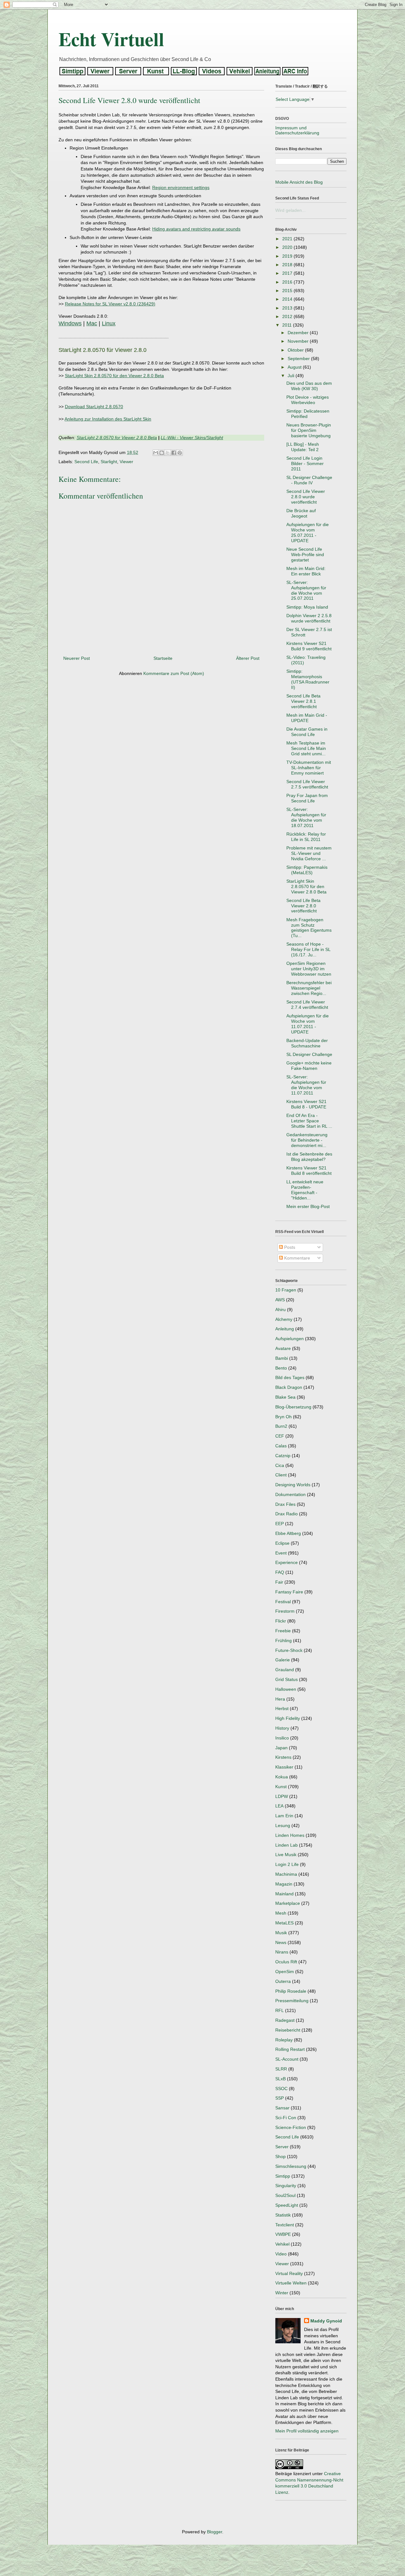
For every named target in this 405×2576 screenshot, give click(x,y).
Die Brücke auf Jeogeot (301, 513)
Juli (292, 376)
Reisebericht (288, 2030)
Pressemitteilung (292, 2001)
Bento (281, 1368)
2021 (288, 239)
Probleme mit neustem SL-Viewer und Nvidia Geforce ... (309, 853)
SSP (280, 2098)
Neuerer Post (77, 658)
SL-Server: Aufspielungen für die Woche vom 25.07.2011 (306, 590)
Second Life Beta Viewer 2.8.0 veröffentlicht (303, 906)
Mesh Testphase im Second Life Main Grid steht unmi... (306, 748)
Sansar (282, 2108)
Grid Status (287, 1679)
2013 (288, 308)
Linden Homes (290, 1835)
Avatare (283, 1348)
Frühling (283, 1641)
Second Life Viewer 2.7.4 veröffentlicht (307, 1005)
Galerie (283, 1660)
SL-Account (287, 2059)
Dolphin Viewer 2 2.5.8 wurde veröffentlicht (309, 618)
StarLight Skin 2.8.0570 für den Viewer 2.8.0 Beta (114, 376)
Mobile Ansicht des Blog (299, 182)
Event (281, 1553)
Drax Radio (287, 1514)
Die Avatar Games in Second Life (307, 732)
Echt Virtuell (111, 39)
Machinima (286, 1874)
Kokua (282, 1777)
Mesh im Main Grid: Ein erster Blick (306, 571)
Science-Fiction (291, 2127)
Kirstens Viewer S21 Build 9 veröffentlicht (309, 646)
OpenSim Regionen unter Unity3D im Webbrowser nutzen (309, 969)
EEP (280, 1524)
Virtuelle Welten (291, 2283)
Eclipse (282, 1543)
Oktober (296, 350)
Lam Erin (284, 1816)
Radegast (285, 2020)
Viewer (126, 462)
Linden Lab (287, 1845)
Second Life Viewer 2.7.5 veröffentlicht (307, 784)
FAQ (280, 1572)
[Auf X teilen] (168, 453)
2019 (288, 256)
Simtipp (283, 2176)
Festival (283, 1602)
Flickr (281, 1621)
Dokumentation (290, 1494)
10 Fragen (286, 1290)
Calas (281, 1446)
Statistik (283, 2215)
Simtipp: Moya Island (307, 607)
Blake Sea (285, 1397)
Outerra (283, 1981)
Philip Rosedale (291, 1991)
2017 (288, 273)
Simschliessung (291, 2166)
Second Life (86, 462)
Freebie (283, 1631)
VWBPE (283, 2234)
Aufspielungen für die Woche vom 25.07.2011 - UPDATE (308, 532)
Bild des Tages (290, 1377)
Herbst (282, 1708)
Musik (281, 1933)
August (295, 367)
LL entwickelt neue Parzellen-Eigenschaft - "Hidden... (305, 1190)
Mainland (284, 1894)
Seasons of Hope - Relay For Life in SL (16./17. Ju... (308, 949)
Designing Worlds (293, 1485)
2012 (288, 316)
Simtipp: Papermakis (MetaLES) (307, 870)
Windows (70, 323)
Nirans (282, 1952)
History (282, 1728)
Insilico (282, 1738)
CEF (280, 1436)
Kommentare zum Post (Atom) (174, 673)
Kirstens (283, 1757)
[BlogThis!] (162, 453)
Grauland (285, 1670)
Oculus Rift (286, 1962)
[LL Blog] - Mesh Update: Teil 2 (303, 447)
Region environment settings (181, 187)
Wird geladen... (290, 210)
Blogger (215, 2532)
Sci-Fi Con (286, 2118)
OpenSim (285, 1972)
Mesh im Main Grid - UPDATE (307, 718)
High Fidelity (288, 1718)
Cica (280, 1465)
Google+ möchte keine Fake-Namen (309, 1066)
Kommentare (296, 1258)
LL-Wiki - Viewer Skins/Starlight (192, 438)
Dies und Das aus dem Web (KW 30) (309, 386)
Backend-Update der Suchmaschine (307, 1043)
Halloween (286, 1689)
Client (281, 1475)
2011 (288, 325)
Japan (281, 1748)
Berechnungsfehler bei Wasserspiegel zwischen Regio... (309, 988)
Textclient (285, 2225)
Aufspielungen (290, 1339)
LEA (279, 1806)
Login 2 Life (287, 1864)
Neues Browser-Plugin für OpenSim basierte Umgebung (309, 430)
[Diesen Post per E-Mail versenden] (156, 453)
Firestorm (285, 1611)
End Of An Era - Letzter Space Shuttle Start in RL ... (309, 1121)
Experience (287, 1562)
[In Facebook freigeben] (174, 453)
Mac (92, 323)
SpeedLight (287, 2205)
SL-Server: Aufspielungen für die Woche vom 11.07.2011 (306, 1085)
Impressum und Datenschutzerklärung (297, 130)
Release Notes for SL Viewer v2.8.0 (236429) (110, 304)
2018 (288, 265)
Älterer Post (248, 658)
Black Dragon (289, 1387)
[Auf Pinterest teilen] (180, 453)
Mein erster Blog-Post (308, 1206)
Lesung (283, 1825)
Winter (282, 2293)
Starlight (109, 462)
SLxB (280, 2079)
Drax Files (285, 1504)
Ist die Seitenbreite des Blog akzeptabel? (309, 1157)
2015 (288, 291)
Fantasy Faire (289, 1592)
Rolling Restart (290, 2049)
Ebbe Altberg (288, 1533)
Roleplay (284, 2040)
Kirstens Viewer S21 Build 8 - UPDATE (306, 1104)
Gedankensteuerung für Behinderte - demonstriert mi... (307, 1140)
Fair (279, 1582)
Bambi (282, 1358)
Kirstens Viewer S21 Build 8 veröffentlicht (309, 1171)
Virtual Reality (289, 2273)
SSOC (281, 2088)
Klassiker (284, 1767)
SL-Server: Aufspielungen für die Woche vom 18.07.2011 (306, 817)
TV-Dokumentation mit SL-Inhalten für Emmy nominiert (309, 768)
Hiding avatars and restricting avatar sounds (196, 229)
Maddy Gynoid (326, 2321)
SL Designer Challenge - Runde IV (309, 480)
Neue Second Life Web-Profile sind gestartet (305, 555)
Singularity (286, 2186)
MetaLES (284, 1923)
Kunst (281, 1787)
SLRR (281, 2069)
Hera (280, 1699)
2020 (288, 247)
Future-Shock (289, 1650)
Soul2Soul (285, 2195)
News (281, 1942)
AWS (280, 1300)
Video (281, 2254)
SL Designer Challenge (309, 1054)
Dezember (299, 333)
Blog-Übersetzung (293, 1407)
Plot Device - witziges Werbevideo (308, 400)
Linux (109, 323)
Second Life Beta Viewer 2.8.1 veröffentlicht (303, 701)
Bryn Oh (283, 1417)
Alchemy (284, 1319)
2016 (288, 282)
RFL (280, 2010)
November (299, 341)
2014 (288, 299)
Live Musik (286, 1855)
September (299, 359)
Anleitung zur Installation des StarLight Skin (108, 419)
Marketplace (288, 1903)
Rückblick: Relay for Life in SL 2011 (306, 837)
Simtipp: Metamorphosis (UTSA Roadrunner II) (308, 679)
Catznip (283, 1456)
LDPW (282, 1796)
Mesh (281, 1913)
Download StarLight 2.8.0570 (94, 407)
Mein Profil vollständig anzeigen (307, 2431)
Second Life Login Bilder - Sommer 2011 (305, 463)
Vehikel (282, 2244)
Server (282, 2147)
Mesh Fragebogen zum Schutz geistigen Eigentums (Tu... (309, 928)
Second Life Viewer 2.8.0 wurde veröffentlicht (306, 497)
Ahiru (280, 1309)
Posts (289, 1247)
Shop (280, 2156)
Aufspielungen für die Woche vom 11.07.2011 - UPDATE (308, 1024)
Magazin (284, 1884)
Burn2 (281, 1426)
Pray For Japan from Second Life (307, 798)
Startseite (163, 658)
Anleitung (285, 1329)
